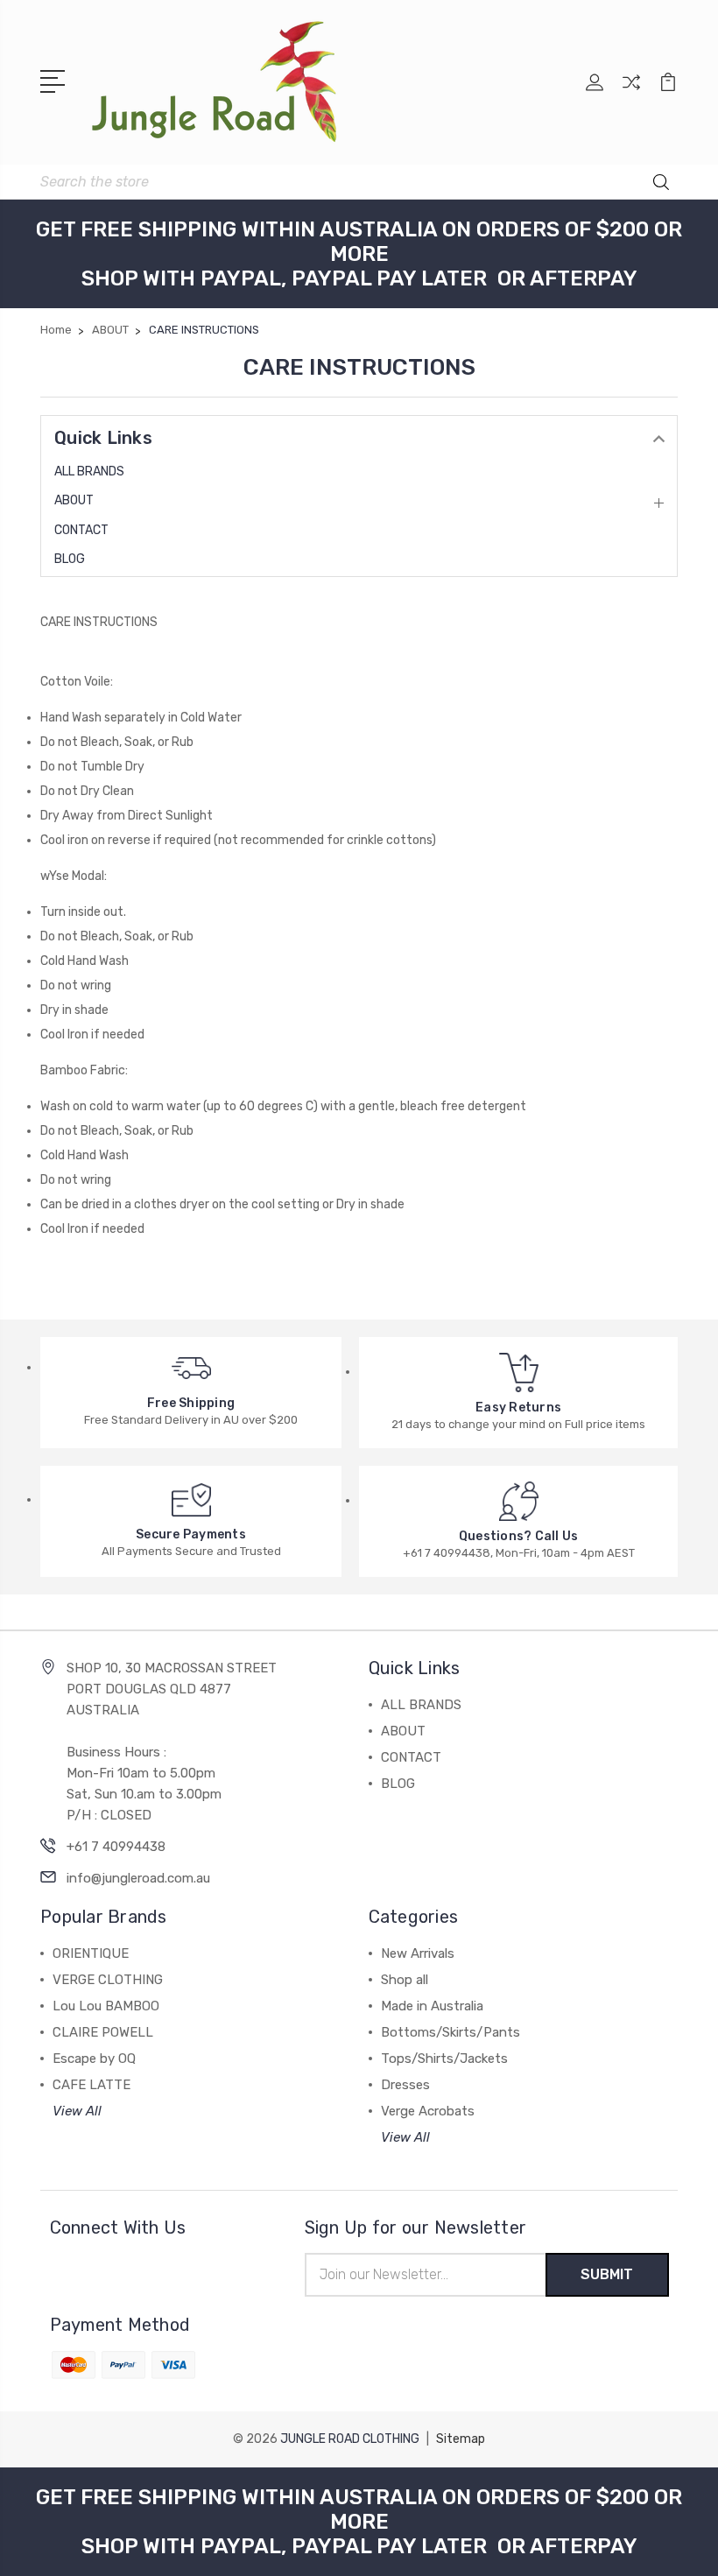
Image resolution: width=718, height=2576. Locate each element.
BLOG (70, 559)
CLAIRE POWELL (103, 2032)
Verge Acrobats (428, 2111)
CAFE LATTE (92, 2085)
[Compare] (631, 93)
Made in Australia (432, 2006)
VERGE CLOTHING (108, 1980)
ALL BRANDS (89, 472)
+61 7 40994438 (116, 1847)
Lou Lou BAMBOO (106, 2006)
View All (77, 2111)
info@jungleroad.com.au (138, 1878)
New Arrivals (418, 1953)
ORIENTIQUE (91, 1953)
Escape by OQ (94, 2059)
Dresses (405, 2085)
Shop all (405, 1980)
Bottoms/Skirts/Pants (451, 2032)
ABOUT (74, 500)
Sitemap (461, 2439)
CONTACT (81, 530)
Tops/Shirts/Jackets (444, 2059)
